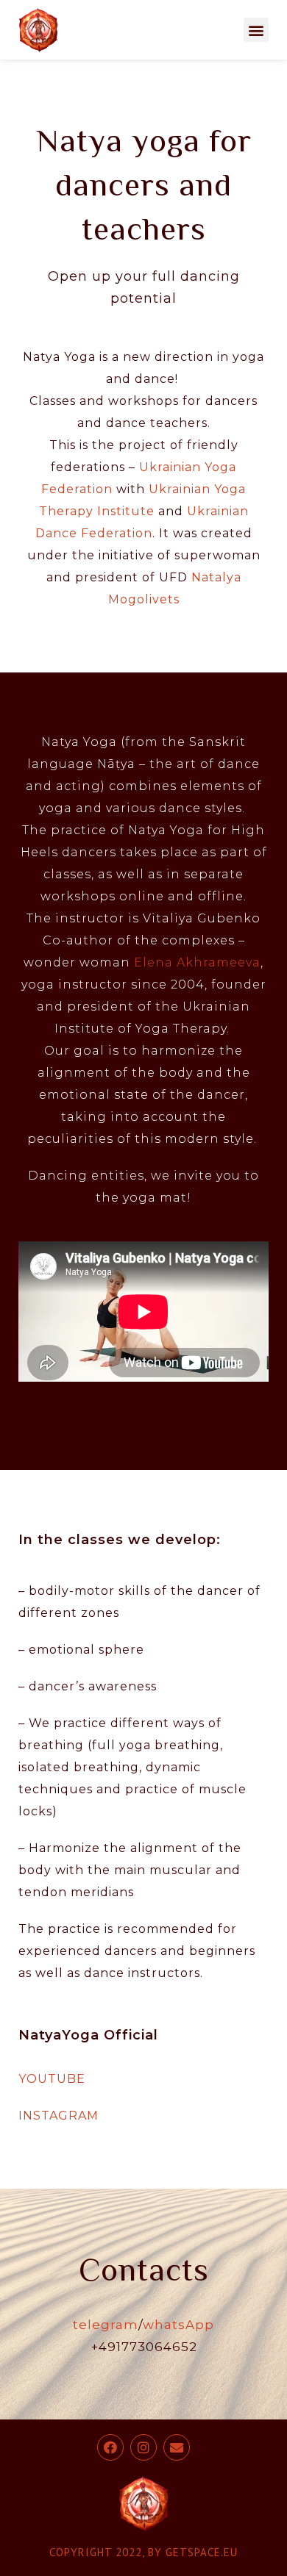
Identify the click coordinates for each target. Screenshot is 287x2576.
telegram (106, 2325)
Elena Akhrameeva (197, 962)
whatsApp (178, 2325)
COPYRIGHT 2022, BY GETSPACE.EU (143, 2552)
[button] (256, 30)
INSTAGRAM (59, 2116)
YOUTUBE (52, 2079)
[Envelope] (177, 2447)
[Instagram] (143, 2447)
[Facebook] (110, 2447)
